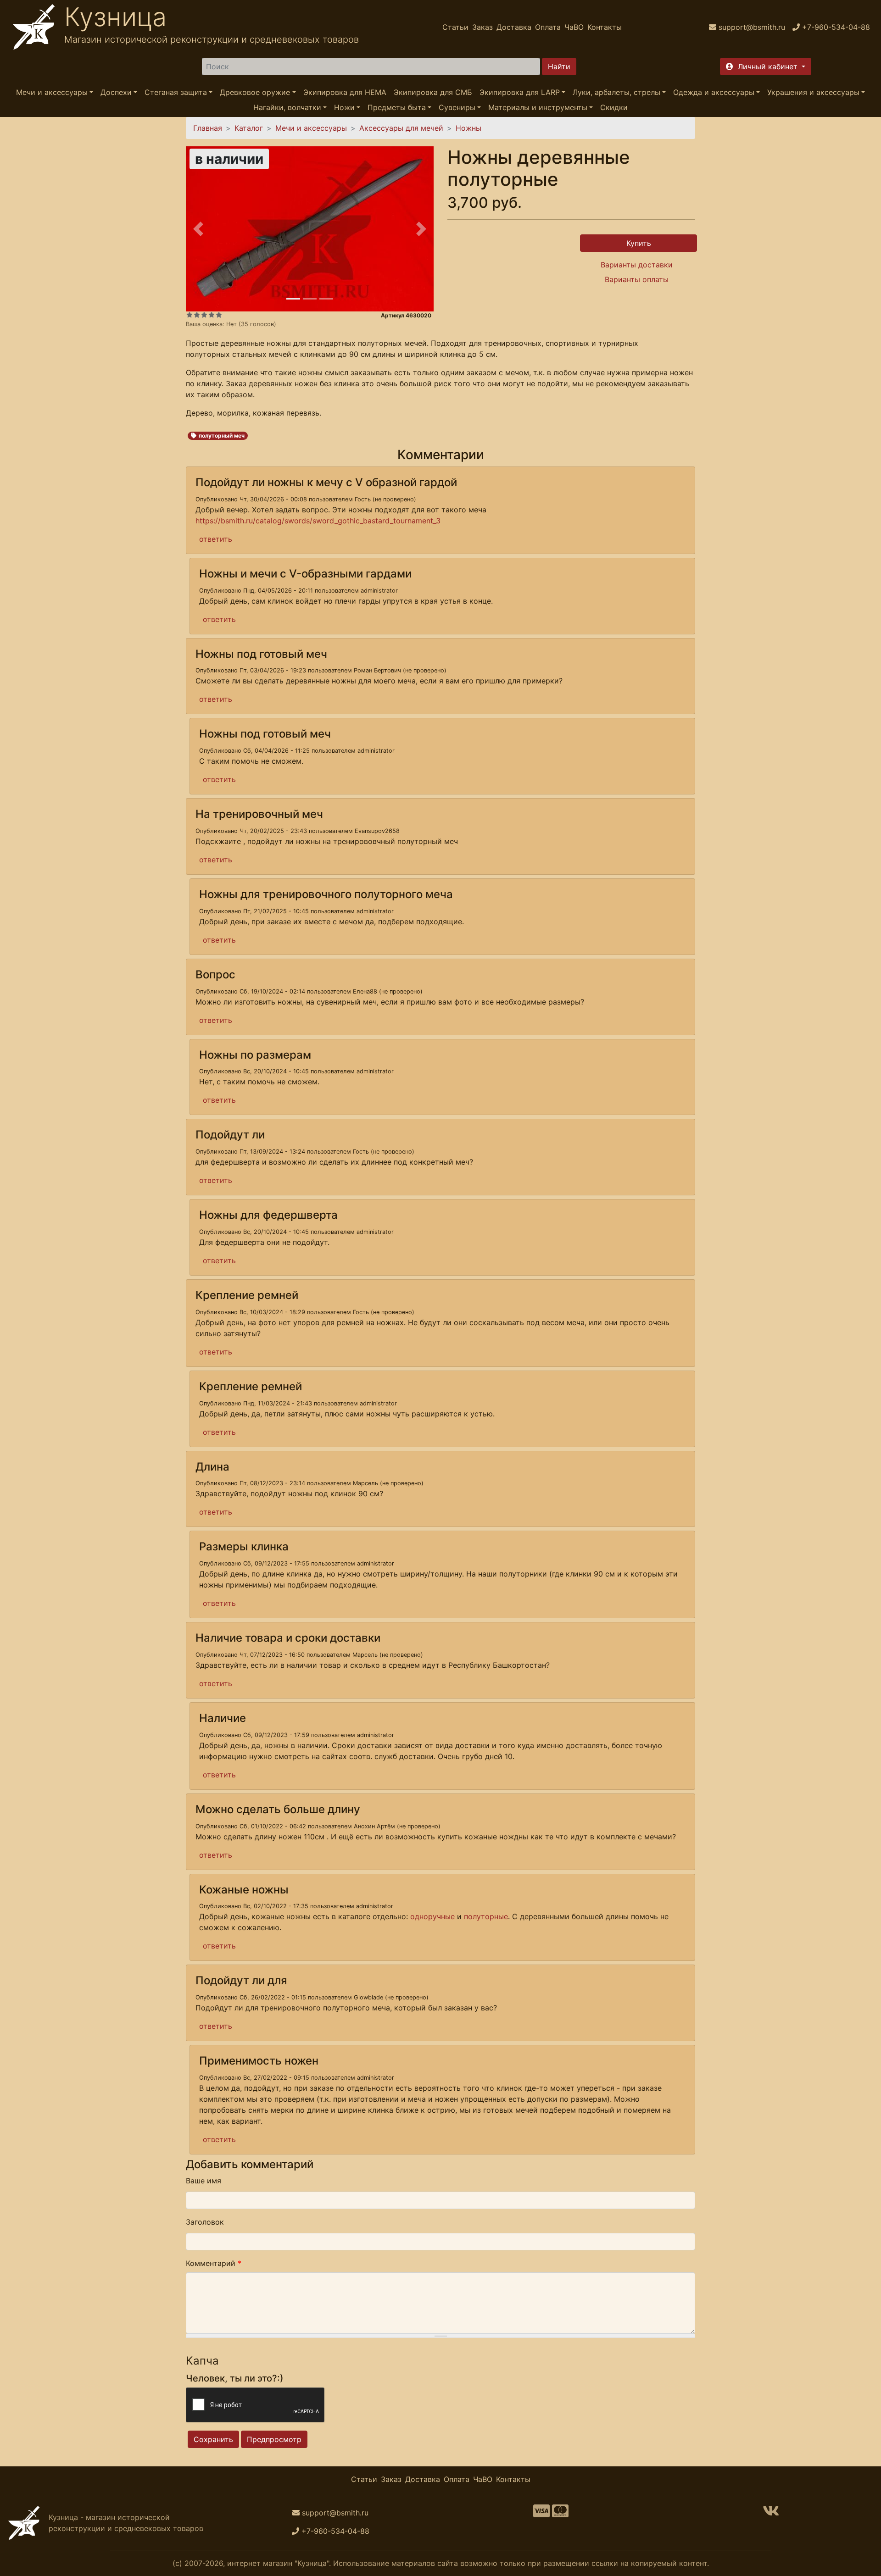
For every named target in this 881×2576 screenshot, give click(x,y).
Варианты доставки (637, 265)
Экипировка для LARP (520, 92)
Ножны (468, 128)
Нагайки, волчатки (287, 107)
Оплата (548, 27)
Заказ (482, 27)
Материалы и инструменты (538, 107)
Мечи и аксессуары (52, 92)
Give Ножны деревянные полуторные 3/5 (204, 315)
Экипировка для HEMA (345, 92)
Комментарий (214, 2263)
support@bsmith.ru (335, 2513)
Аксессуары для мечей (401, 128)
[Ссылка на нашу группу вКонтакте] (771, 2514)
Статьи (455, 27)
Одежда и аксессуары (714, 92)
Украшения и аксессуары (813, 92)
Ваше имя (204, 2181)
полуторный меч (222, 436)
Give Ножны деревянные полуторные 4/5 (212, 315)
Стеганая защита (176, 92)
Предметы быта (397, 107)
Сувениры (457, 107)
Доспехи (116, 92)
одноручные (432, 1916)
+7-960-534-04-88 (335, 2531)
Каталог (249, 128)
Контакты (605, 27)
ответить (216, 539)
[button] (766, 67)
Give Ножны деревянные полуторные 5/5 (219, 315)
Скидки (614, 107)
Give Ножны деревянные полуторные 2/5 (197, 315)
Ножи (344, 107)
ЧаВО (574, 27)
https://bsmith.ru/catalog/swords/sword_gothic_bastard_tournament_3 (318, 521)
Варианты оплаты (637, 279)
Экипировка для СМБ (433, 92)
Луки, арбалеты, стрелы (616, 92)
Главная (208, 128)
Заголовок (205, 2222)
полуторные (486, 1916)
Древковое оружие (255, 92)
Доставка (514, 27)
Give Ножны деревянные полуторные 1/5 (190, 315)
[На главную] (34, 27)
